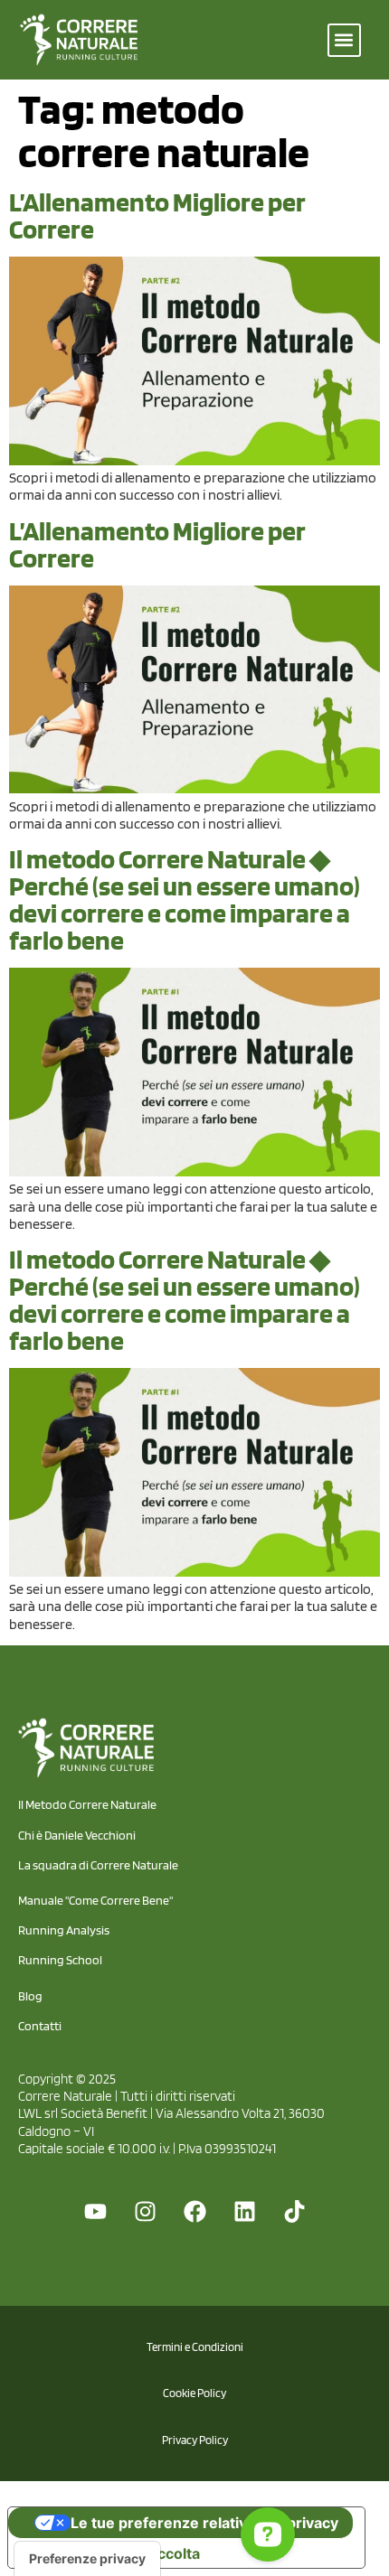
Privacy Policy (195, 2440)
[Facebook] (194, 2211)
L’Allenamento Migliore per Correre (157, 215)
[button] (344, 40)
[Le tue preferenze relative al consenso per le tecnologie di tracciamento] (87, 2559)
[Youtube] (95, 2211)
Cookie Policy (194, 2393)
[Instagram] (145, 2211)
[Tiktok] (294, 2211)
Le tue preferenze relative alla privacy (204, 2523)
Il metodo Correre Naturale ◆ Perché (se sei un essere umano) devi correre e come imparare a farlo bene (185, 899)
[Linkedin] (244, 2211)
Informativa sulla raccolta (111, 2553)
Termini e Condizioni (195, 2347)
